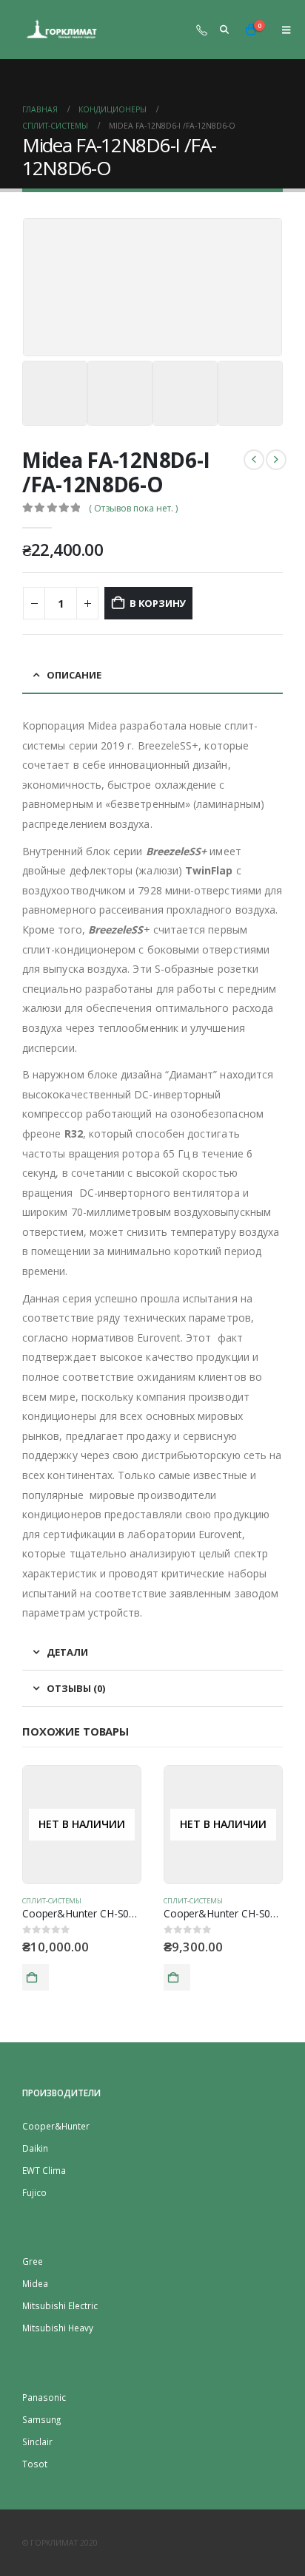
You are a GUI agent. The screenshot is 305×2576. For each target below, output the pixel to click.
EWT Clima (44, 2170)
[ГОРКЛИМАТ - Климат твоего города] (63, 30)
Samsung (41, 2419)
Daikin (35, 2148)
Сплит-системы (52, 1901)
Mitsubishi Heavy (58, 2328)
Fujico (34, 2192)
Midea (35, 2283)
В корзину (158, 603)
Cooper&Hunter (56, 2126)
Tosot (35, 2464)
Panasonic (44, 2397)
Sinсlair (37, 2441)
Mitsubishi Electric (60, 2305)
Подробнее (36, 1977)
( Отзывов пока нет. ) (133, 508)
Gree (33, 2261)
